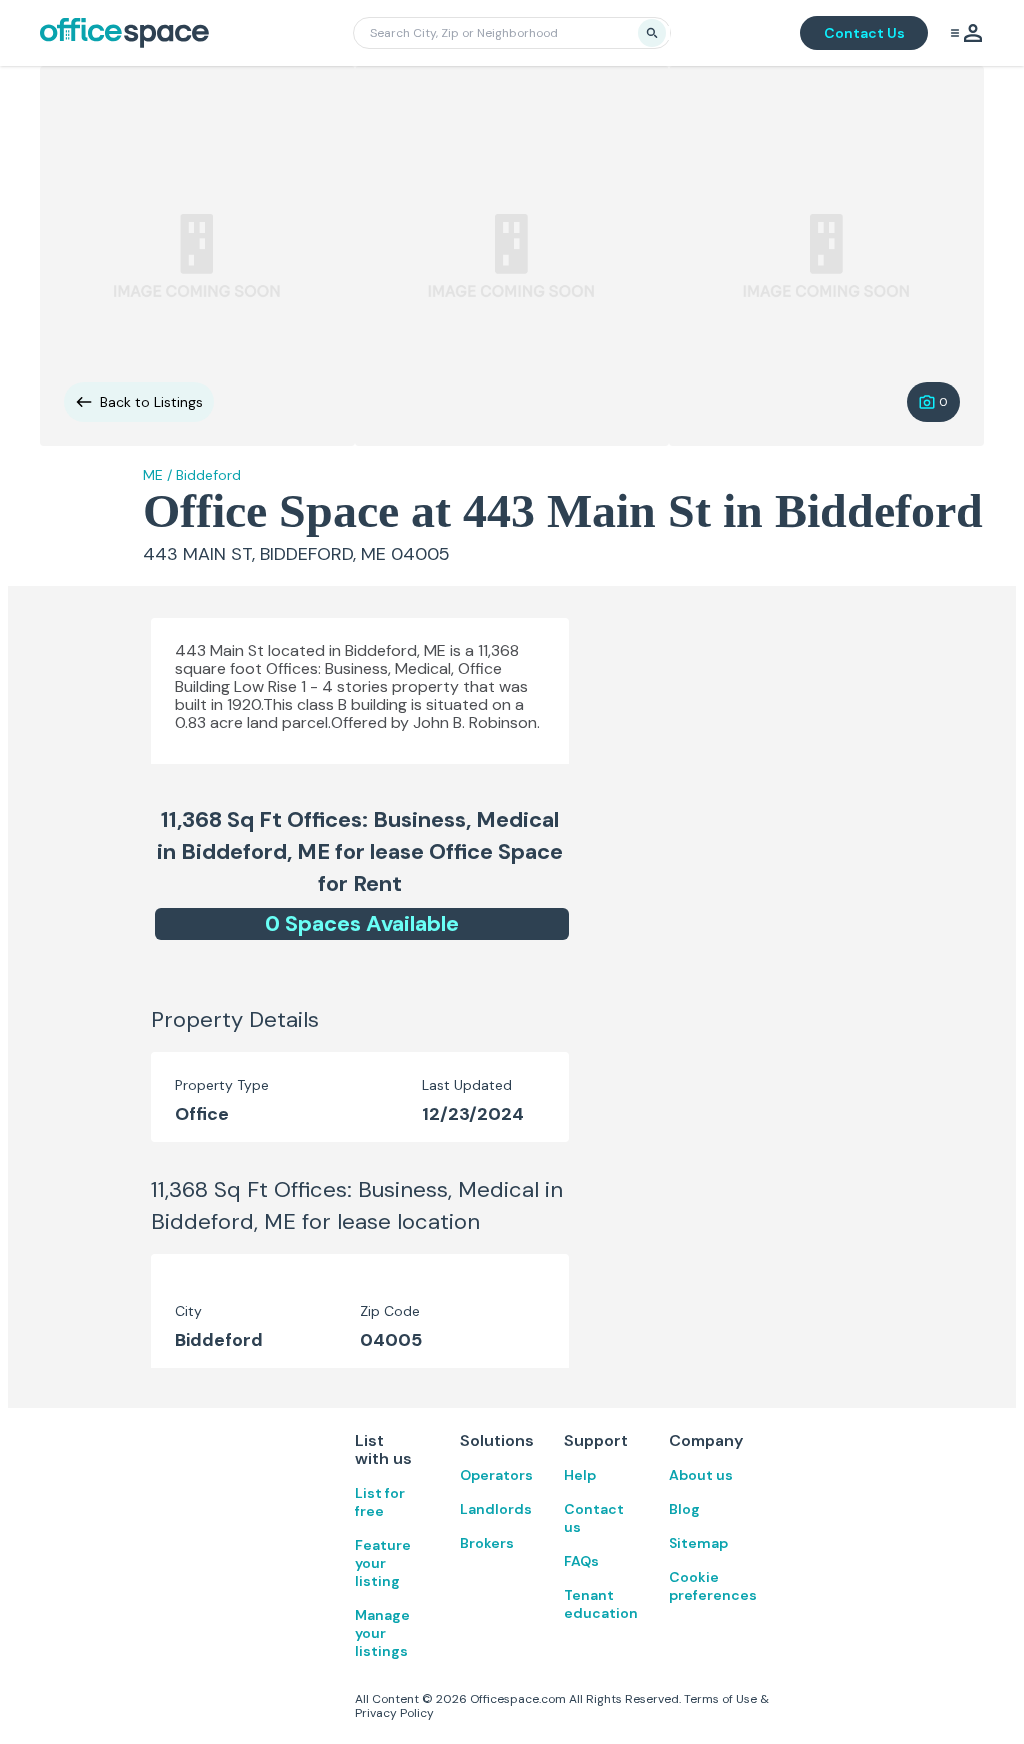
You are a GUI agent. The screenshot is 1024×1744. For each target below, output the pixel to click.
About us (701, 1475)
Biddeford (208, 475)
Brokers (487, 1543)
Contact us (594, 1518)
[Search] (652, 33)
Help (580, 1475)
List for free (380, 1502)
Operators (492, 1475)
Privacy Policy (394, 1713)
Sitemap (698, 1543)
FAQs (581, 1561)
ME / (157, 475)
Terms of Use (720, 1699)
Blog (684, 1509)
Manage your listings (382, 1633)
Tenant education (596, 1604)
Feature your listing (383, 1563)
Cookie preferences (701, 1586)
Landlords (492, 1509)
